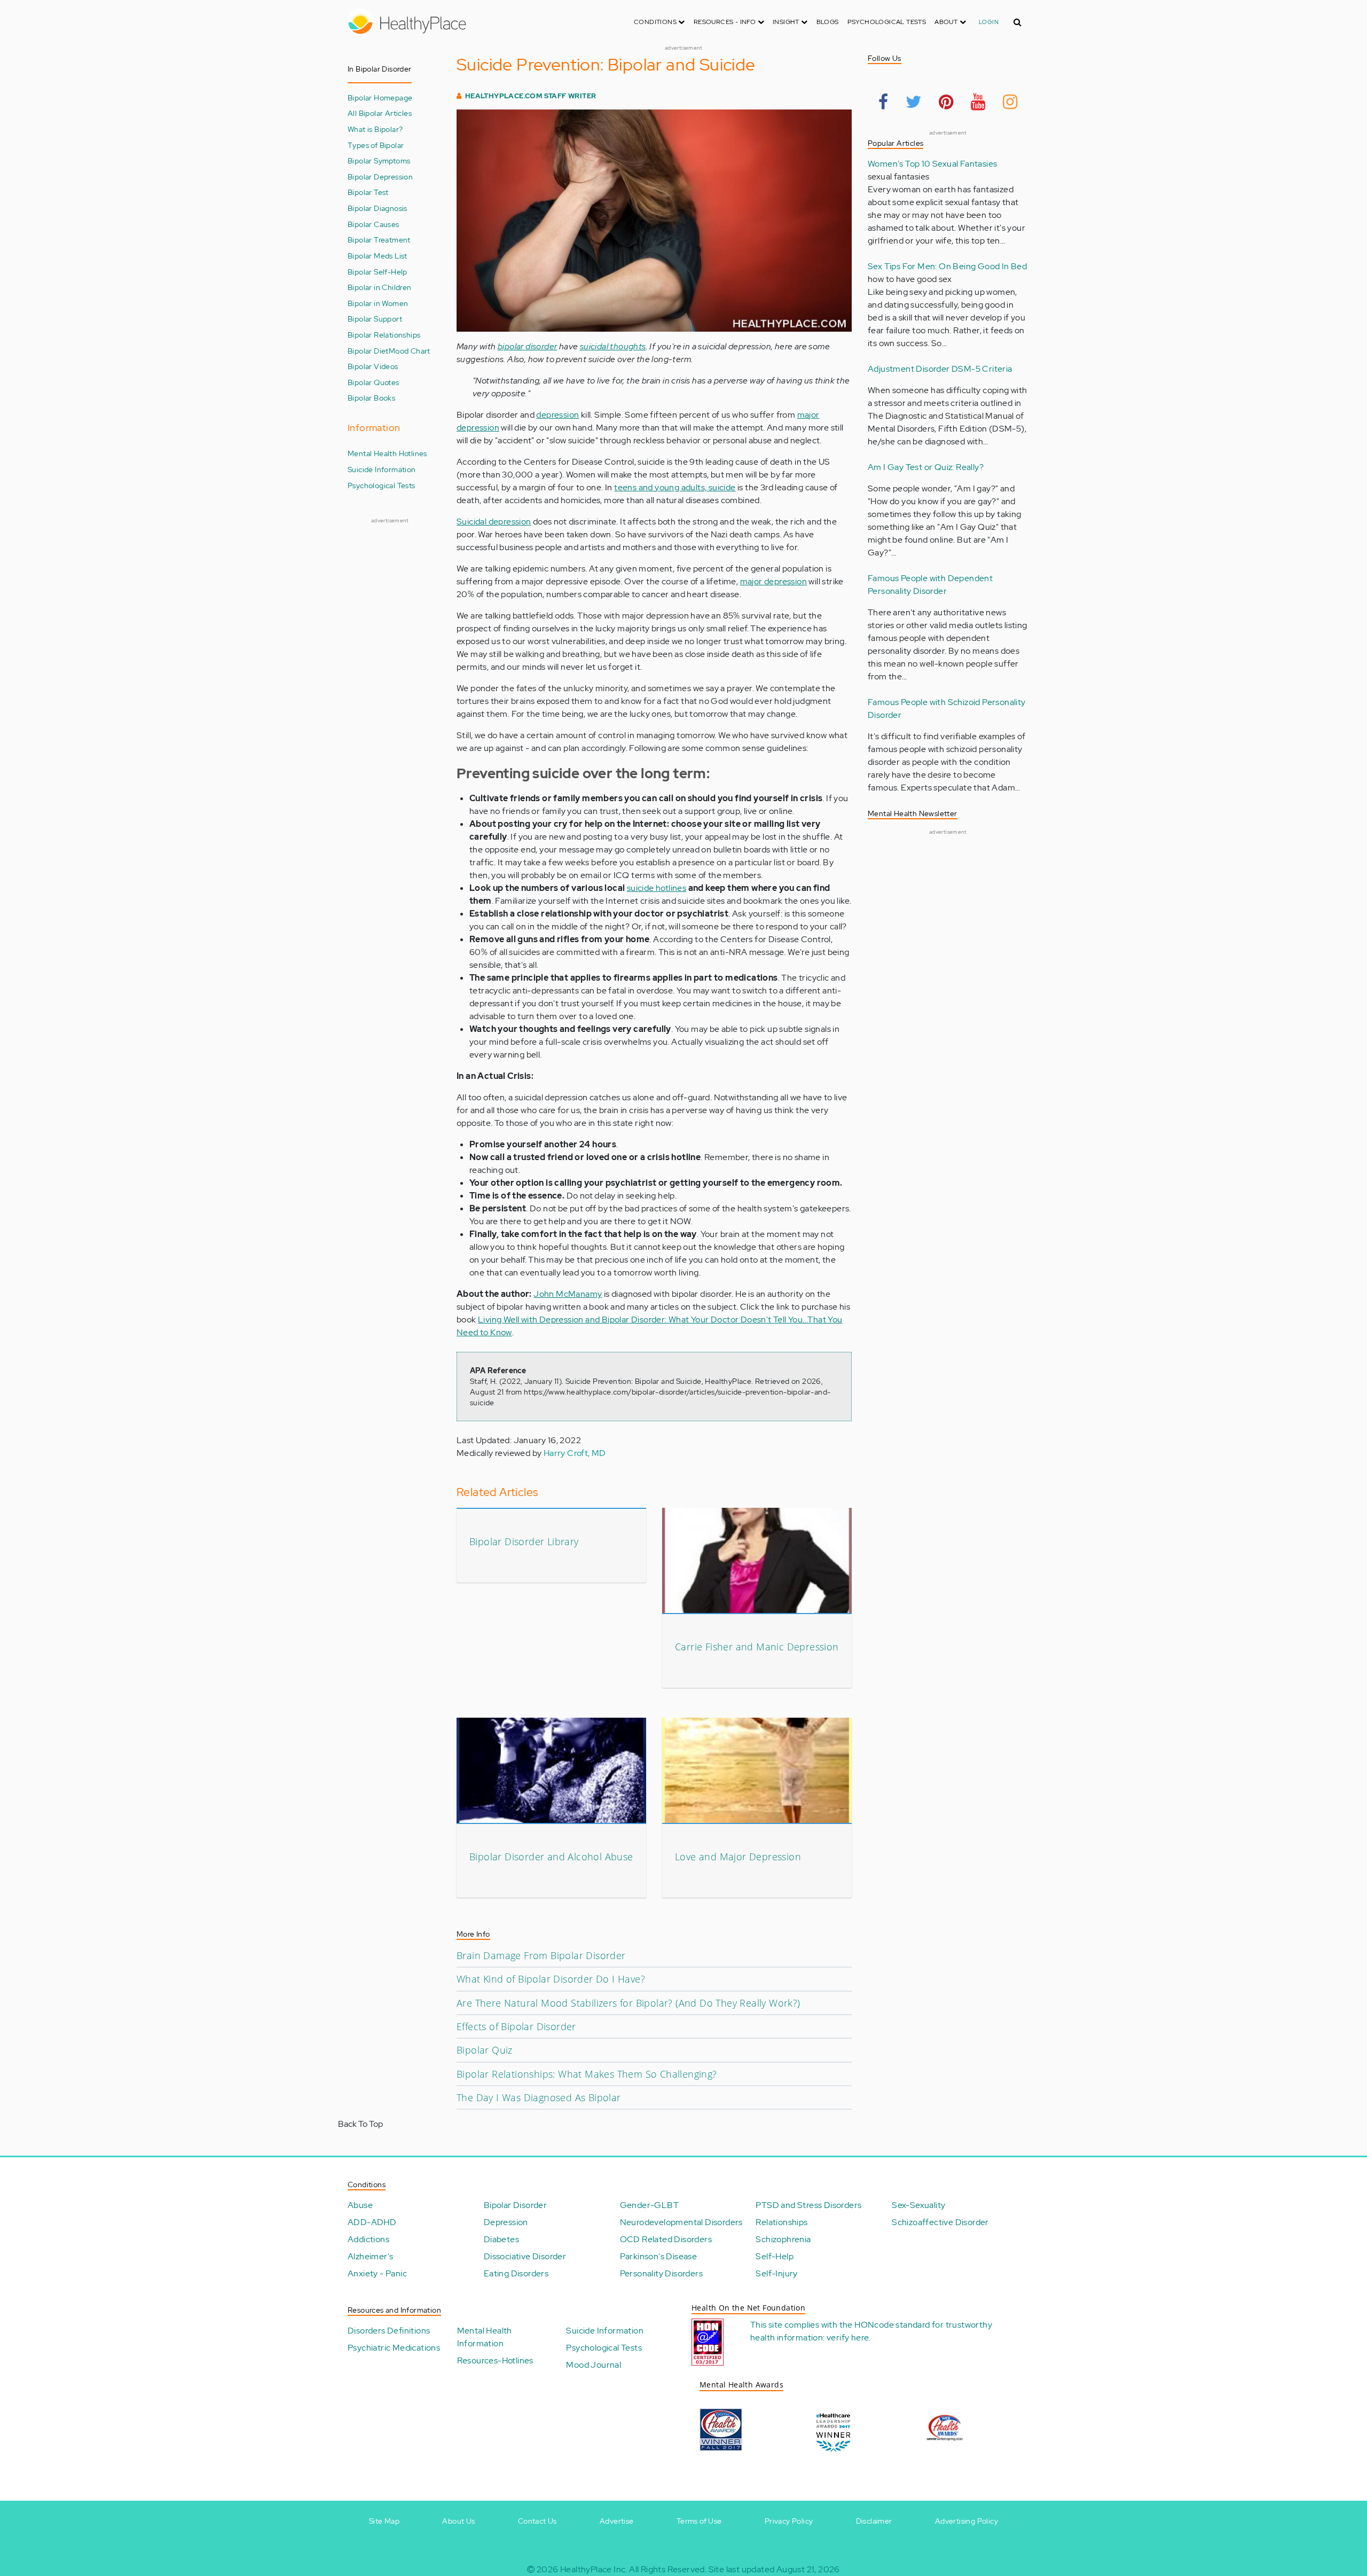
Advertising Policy (967, 2521)
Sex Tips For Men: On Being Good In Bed (947, 266)
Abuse (360, 2205)
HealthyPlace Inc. (594, 2569)
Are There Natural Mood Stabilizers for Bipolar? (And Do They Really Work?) (628, 2003)
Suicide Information (382, 469)
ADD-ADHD (372, 2222)
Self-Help (775, 2256)
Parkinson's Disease (659, 2256)
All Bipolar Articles (380, 113)
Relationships (781, 2222)
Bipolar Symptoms (379, 160)
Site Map (384, 2521)
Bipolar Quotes (374, 382)
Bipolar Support (375, 319)
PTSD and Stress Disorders (808, 2205)
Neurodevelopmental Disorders (681, 2222)
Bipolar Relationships (384, 335)
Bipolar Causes (374, 224)
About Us (458, 2521)
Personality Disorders (661, 2273)
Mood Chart (410, 351)
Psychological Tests (887, 22)
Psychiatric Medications (394, 2348)
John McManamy (568, 1294)
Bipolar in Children (380, 287)
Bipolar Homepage (380, 97)
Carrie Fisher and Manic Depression (757, 1647)
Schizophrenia (783, 2239)
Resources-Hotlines (495, 2360)
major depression (773, 581)
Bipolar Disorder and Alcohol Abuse (551, 1857)
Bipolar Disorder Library (524, 1541)
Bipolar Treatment (379, 240)
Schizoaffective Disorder (940, 2222)
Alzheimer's (370, 2256)
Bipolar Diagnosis (378, 208)
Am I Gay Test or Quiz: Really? (926, 467)
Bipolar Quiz (485, 2050)
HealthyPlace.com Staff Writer (531, 96)
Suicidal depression (494, 522)
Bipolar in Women (378, 303)
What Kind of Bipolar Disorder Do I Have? (551, 1979)
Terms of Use (699, 2521)
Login (989, 22)
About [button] (947, 22)
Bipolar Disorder (515, 2205)
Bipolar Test (368, 192)
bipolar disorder (527, 346)
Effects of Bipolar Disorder (516, 2026)
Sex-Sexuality (918, 2205)
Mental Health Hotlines (387, 453)
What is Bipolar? (375, 129)
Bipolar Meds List (378, 256)
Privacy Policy (789, 2521)
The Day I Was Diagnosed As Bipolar (539, 2097)
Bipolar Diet (368, 351)
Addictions (368, 2239)
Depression (506, 2222)
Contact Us (537, 2521)
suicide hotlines (657, 888)
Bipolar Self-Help (378, 272)
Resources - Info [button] (726, 22)
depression (557, 415)
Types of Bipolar (376, 145)
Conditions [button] (656, 22)
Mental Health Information (485, 2337)
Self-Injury (776, 2273)
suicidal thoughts (613, 346)
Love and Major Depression (738, 1857)
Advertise (617, 2521)
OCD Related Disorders (666, 2239)
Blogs (828, 22)
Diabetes (501, 2239)
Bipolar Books (371, 398)
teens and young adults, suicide (675, 487)
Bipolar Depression (380, 177)
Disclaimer (874, 2521)
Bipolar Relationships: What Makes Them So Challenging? (587, 2074)
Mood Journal (594, 2365)
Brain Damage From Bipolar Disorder (541, 1955)
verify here (848, 2338)
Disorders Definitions (389, 2331)
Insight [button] (787, 22)
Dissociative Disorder (525, 2256)
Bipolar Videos (373, 366)
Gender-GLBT (649, 2205)
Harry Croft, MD (575, 1453)
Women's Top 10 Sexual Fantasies (932, 164)
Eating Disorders (516, 2273)
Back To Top (360, 2124)
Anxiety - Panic (377, 2273)
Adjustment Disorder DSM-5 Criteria (940, 369)
